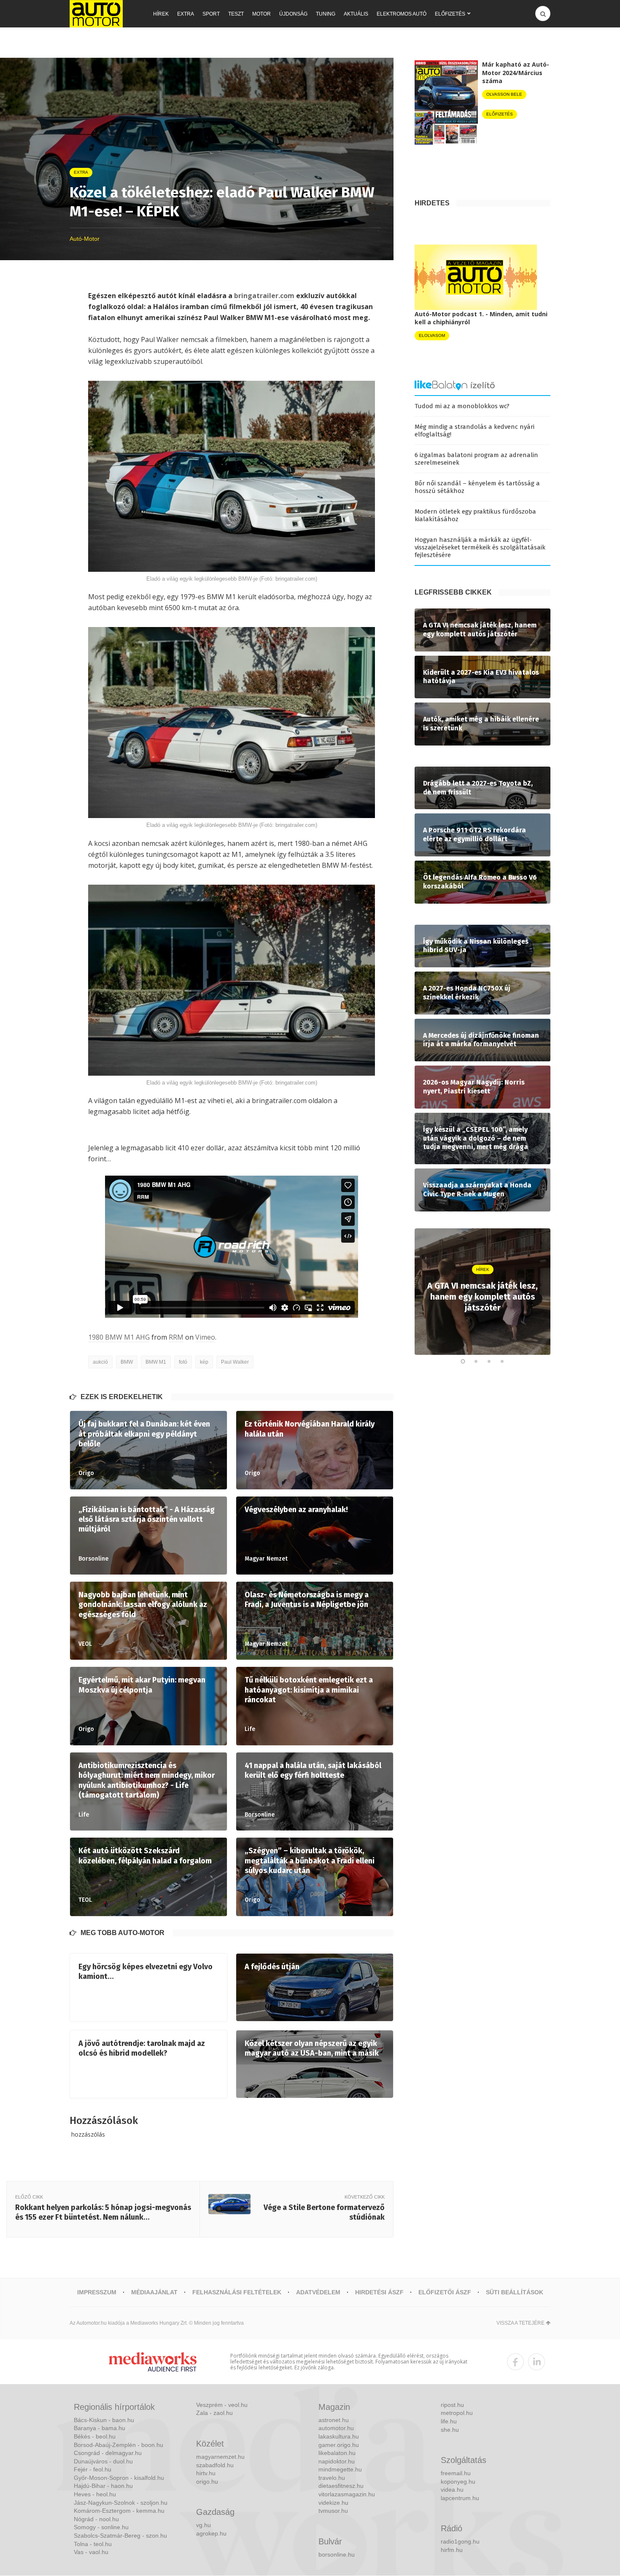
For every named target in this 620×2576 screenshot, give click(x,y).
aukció (100, 1362)
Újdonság (293, 14)
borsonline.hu (337, 2554)
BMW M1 (156, 1362)
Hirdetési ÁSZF (379, 2292)
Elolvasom (432, 335)
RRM (176, 1337)
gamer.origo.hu (339, 2445)
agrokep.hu (211, 2533)
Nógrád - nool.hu (96, 2519)
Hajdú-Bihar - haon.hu (103, 2486)
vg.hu (204, 2525)
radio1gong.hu (460, 2541)
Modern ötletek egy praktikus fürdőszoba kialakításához (475, 515)
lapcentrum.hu (460, 2498)
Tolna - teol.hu (93, 2544)
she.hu (450, 2430)
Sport (211, 14)
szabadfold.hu (215, 2465)
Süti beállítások (515, 2292)
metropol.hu (457, 2413)
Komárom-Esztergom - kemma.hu (119, 2511)
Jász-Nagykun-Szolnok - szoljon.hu (121, 2503)
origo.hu (207, 2482)
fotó (183, 1362)
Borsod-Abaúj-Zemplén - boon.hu (119, 2445)
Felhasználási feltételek (237, 2292)
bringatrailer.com (264, 296)
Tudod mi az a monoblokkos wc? (462, 406)
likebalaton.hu (337, 2453)
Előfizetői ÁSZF (445, 2292)
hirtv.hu (206, 2473)
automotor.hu (336, 2428)
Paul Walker (235, 1362)
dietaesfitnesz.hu (341, 2486)
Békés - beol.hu (95, 2436)
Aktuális (356, 14)
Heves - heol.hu (95, 2494)
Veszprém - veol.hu (222, 2405)
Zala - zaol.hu (214, 2413)
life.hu (449, 2421)
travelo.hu (332, 2478)
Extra (186, 14)
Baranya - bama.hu (100, 2428)
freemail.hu (456, 2473)
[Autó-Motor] (96, 14)
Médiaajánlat (154, 2292)
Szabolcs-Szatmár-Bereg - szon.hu (120, 2536)
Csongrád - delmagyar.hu (108, 2453)
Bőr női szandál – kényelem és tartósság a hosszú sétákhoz (477, 487)
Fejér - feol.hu (93, 2469)
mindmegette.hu (340, 2469)
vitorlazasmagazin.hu (347, 2494)
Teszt (236, 14)
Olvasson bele (504, 94)
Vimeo (205, 1337)
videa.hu (452, 2490)
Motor (261, 14)
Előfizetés (450, 14)
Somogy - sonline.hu (101, 2527)
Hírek (161, 14)
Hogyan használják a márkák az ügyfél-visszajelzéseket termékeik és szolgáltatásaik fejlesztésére (480, 547)
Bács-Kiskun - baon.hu (104, 2420)
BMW (127, 1362)
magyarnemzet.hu (220, 2457)
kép (204, 1362)
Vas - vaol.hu (91, 2552)
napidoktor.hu (337, 2461)
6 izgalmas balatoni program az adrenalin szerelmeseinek (476, 459)
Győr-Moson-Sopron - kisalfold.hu (119, 2478)
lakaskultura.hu (339, 2436)
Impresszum (97, 2292)
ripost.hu (452, 2405)
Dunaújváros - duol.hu (103, 2461)
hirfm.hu (452, 2550)
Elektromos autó (402, 14)
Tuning (326, 14)
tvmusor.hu (333, 2511)
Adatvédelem (318, 2292)
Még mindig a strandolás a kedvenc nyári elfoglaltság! (474, 431)
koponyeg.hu (458, 2482)
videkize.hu (333, 2503)
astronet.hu (334, 2420)
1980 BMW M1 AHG (119, 1337)
